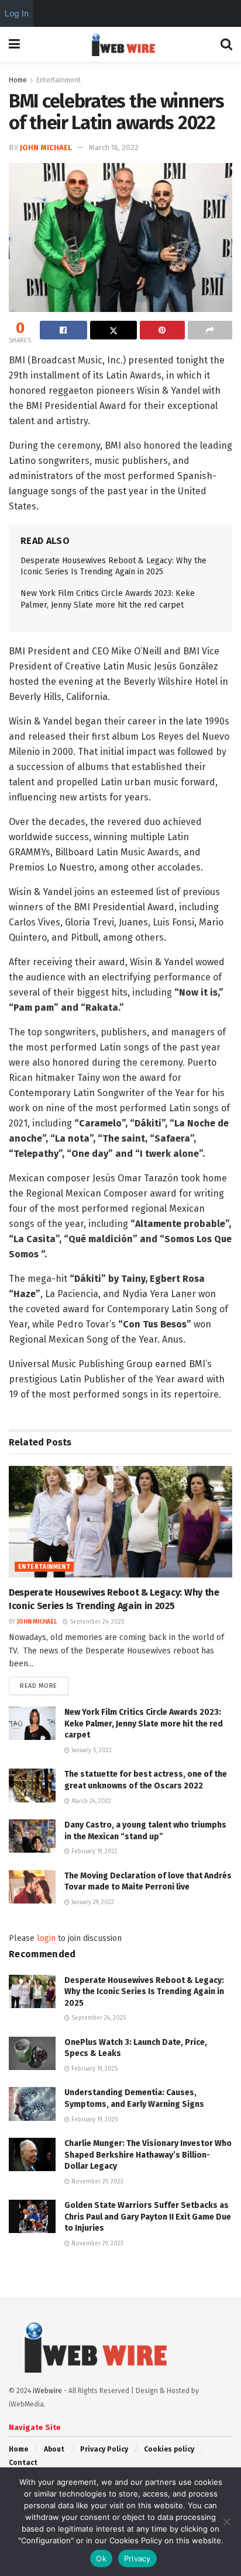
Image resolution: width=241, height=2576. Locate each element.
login (46, 1938)
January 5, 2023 (91, 1750)
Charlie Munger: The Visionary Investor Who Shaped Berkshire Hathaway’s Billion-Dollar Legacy (148, 2155)
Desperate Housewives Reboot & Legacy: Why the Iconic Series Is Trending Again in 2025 (144, 1992)
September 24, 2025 (96, 1622)
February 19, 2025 (94, 2069)
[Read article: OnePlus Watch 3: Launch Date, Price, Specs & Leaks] (32, 2053)
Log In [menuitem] (17, 13)
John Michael (46, 148)
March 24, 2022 (90, 1801)
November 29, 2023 (97, 2182)
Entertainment (58, 80)
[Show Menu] (14, 44)
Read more (44, 1686)
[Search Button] (226, 44)
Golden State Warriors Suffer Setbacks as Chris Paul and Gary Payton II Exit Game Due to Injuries (148, 2217)
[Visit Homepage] (120, 44)
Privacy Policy (104, 2449)
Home (18, 80)
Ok (101, 2558)
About (54, 2449)
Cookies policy (169, 2449)
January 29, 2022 (92, 1902)
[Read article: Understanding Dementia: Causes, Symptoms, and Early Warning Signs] (32, 2104)
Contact (23, 2463)
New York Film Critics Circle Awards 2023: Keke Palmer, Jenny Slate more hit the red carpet (144, 1724)
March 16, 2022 (114, 148)
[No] (226, 2522)
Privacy (137, 2558)
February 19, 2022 (94, 1852)
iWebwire (47, 2391)
